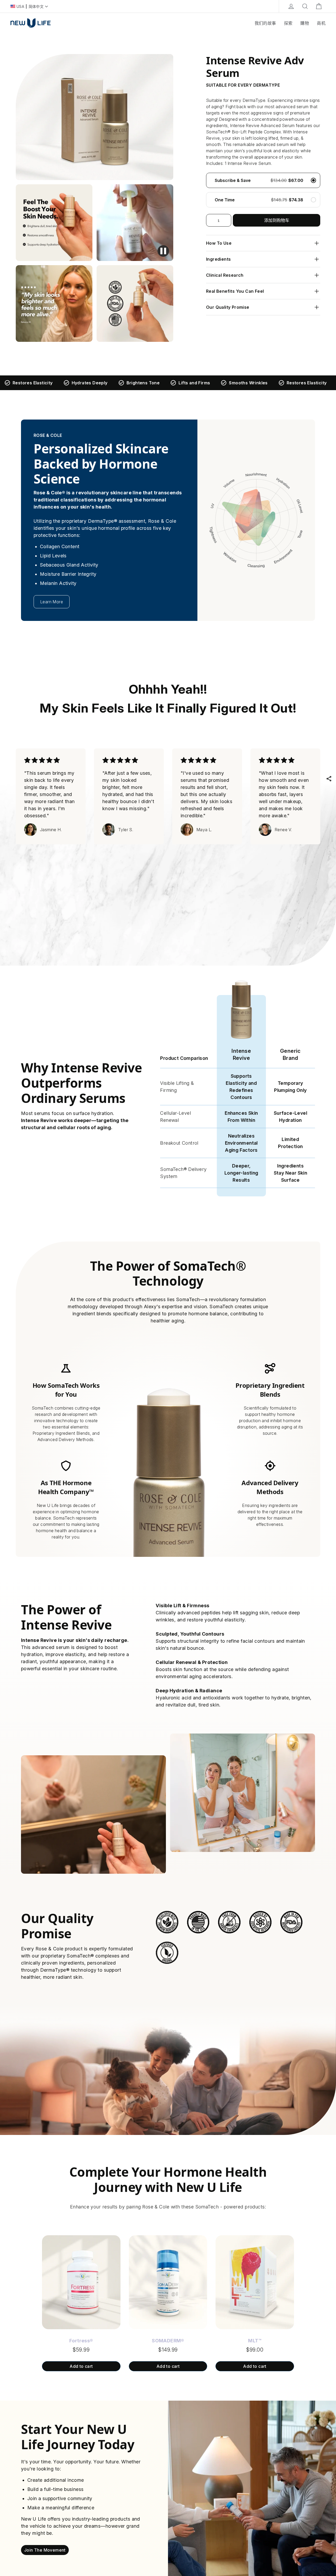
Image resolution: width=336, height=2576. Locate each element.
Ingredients (218, 259)
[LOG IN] (291, 6)
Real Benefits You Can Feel (235, 291)
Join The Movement (45, 2550)
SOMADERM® (168, 2341)
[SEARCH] (305, 6)
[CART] (319, 6)
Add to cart (81, 2366)
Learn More (52, 602)
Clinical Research (225, 275)
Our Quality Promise (228, 307)
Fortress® (81, 2341)
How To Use (219, 243)
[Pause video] (163, 251)
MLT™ (255, 2341)
